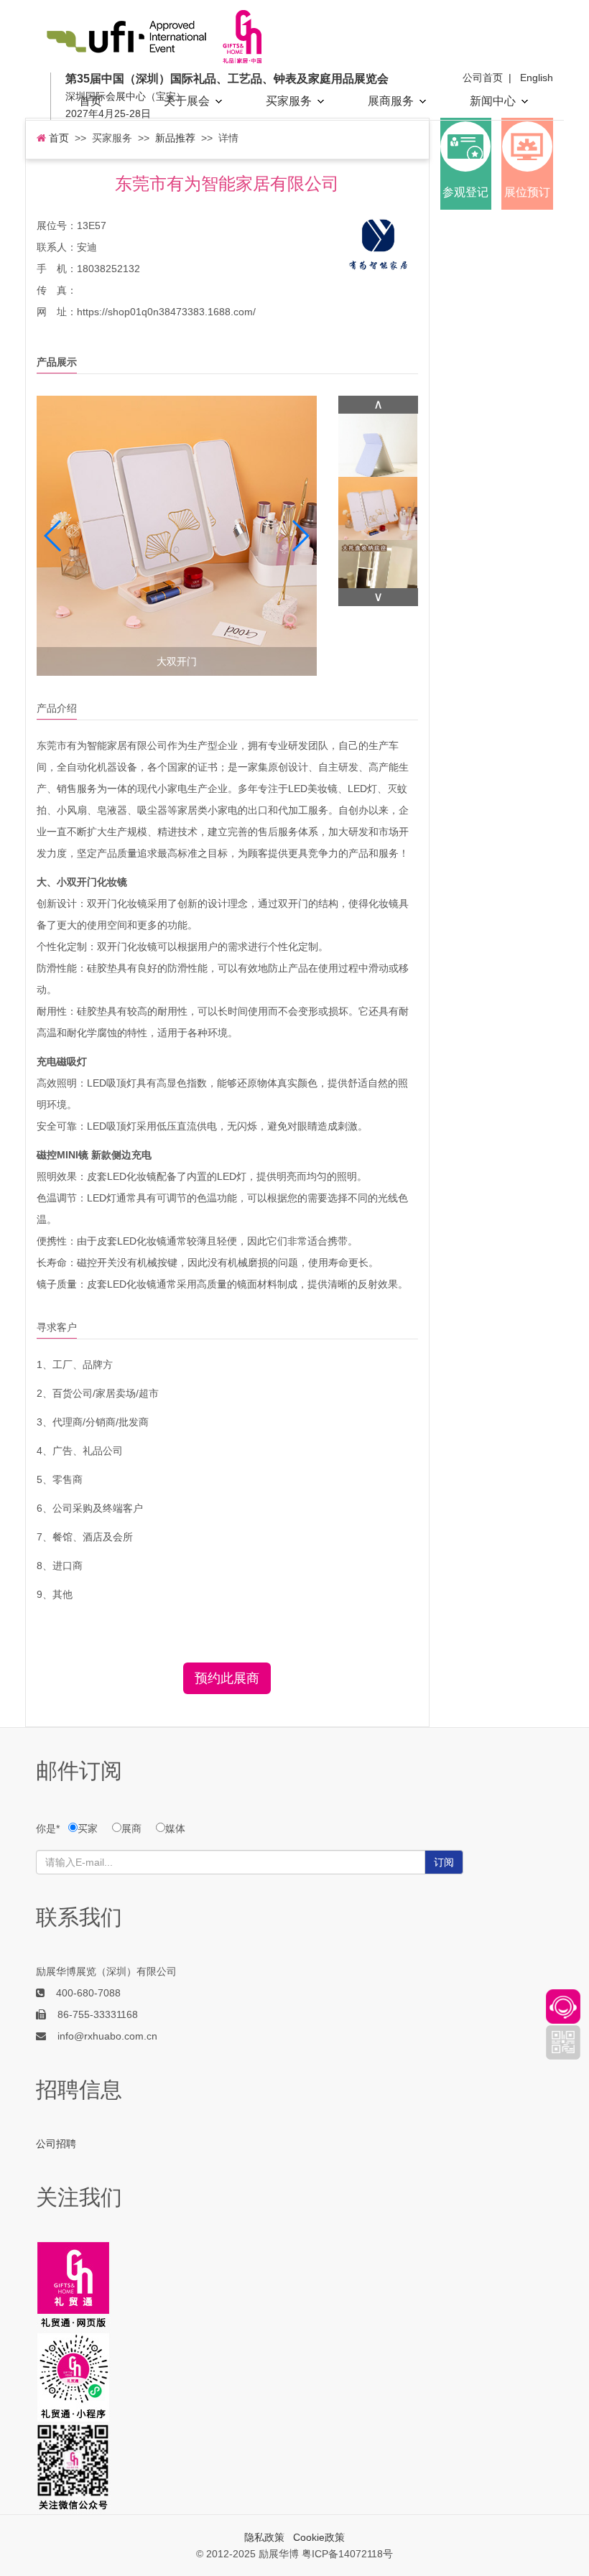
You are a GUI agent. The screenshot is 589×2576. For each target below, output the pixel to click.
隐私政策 (264, 2537)
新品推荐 (175, 138)
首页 (91, 101)
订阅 (444, 1862)
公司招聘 (56, 2144)
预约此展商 (227, 1678)
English (537, 78)
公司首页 (483, 78)
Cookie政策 (319, 2537)
